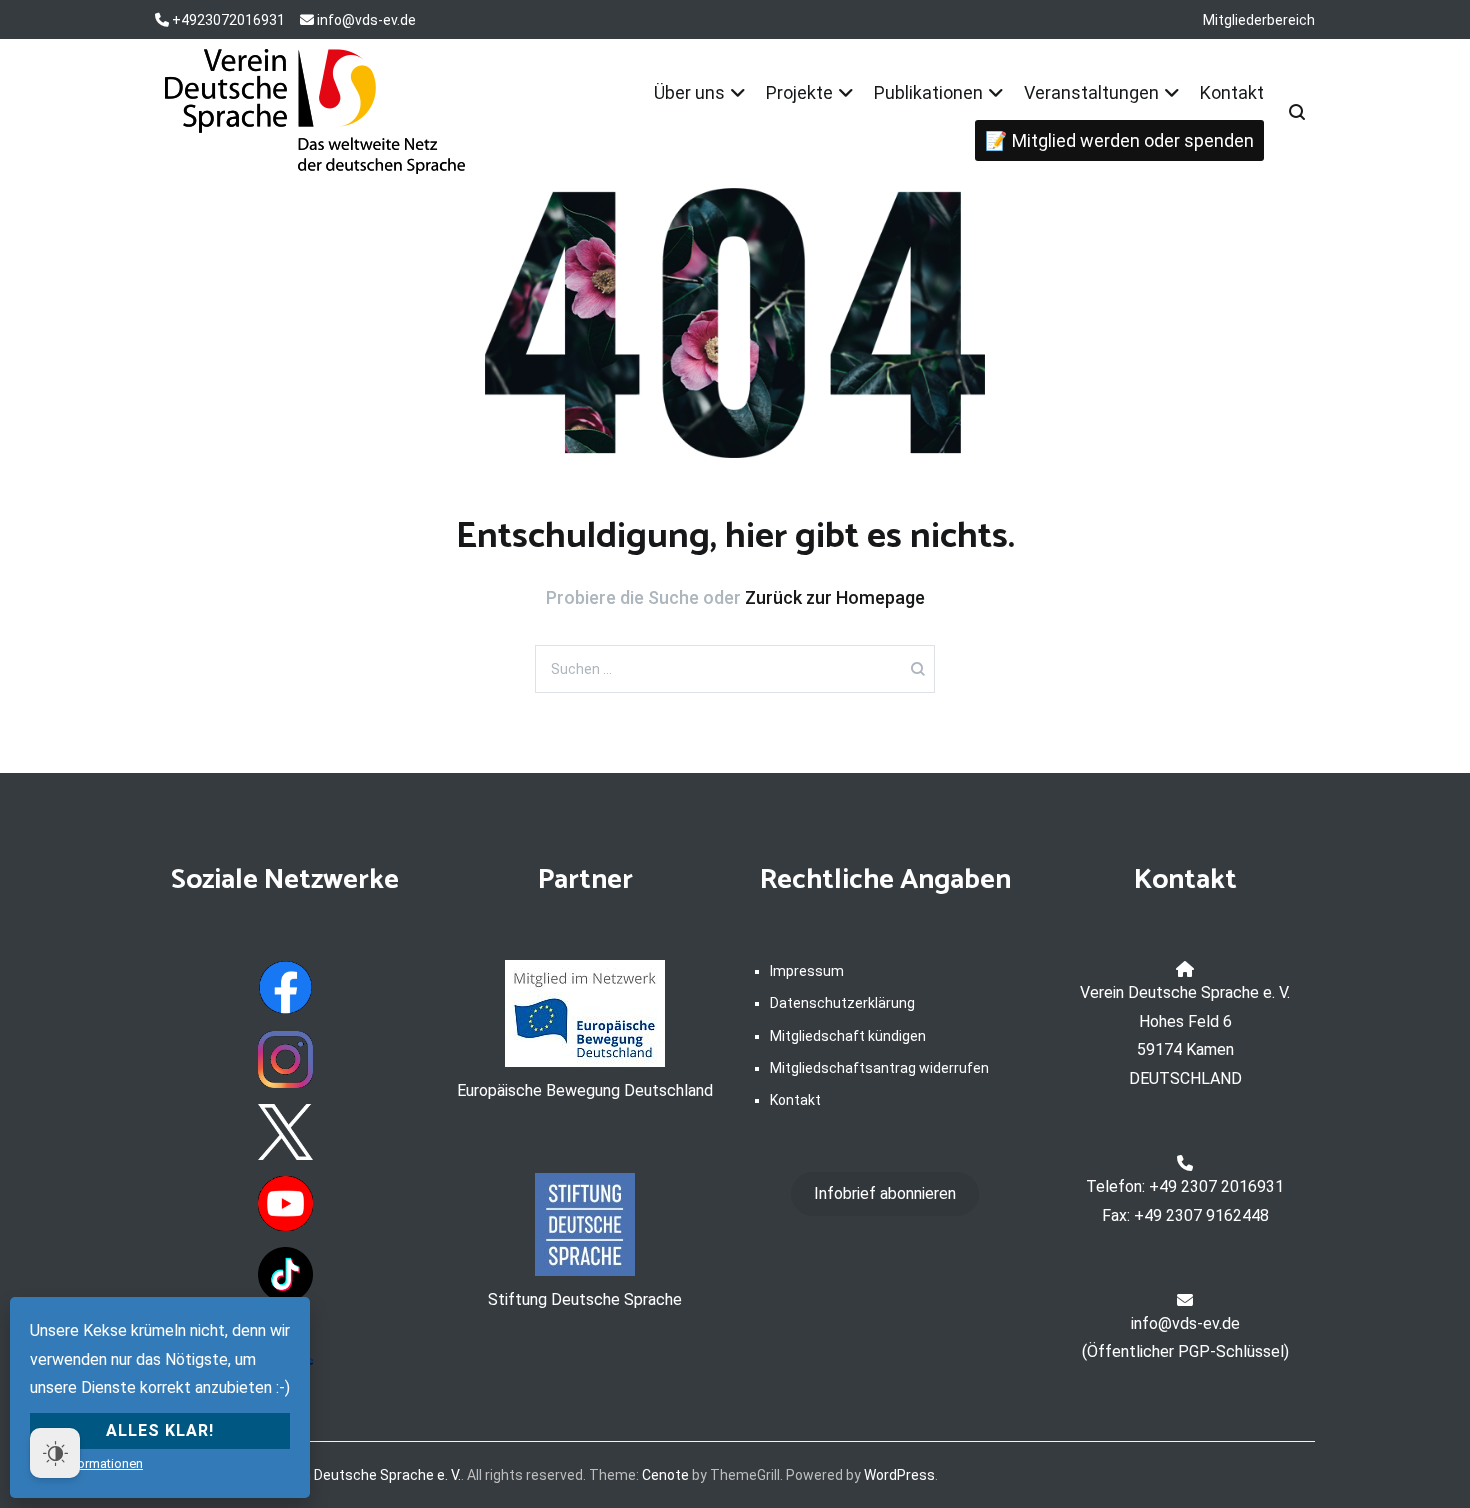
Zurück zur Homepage (835, 597)
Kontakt (1232, 92)
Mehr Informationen (86, 1463)
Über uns (689, 92)
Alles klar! (160, 1430)
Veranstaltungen (1091, 92)
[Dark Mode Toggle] (55, 1453)
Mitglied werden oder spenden (1133, 140)
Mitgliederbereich (1259, 20)
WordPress (899, 1475)
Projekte (799, 92)
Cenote (665, 1475)
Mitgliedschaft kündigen (848, 1036)
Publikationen (928, 92)
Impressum (807, 971)
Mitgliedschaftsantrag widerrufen (879, 1068)
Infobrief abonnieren (885, 1193)
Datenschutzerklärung (842, 1003)
